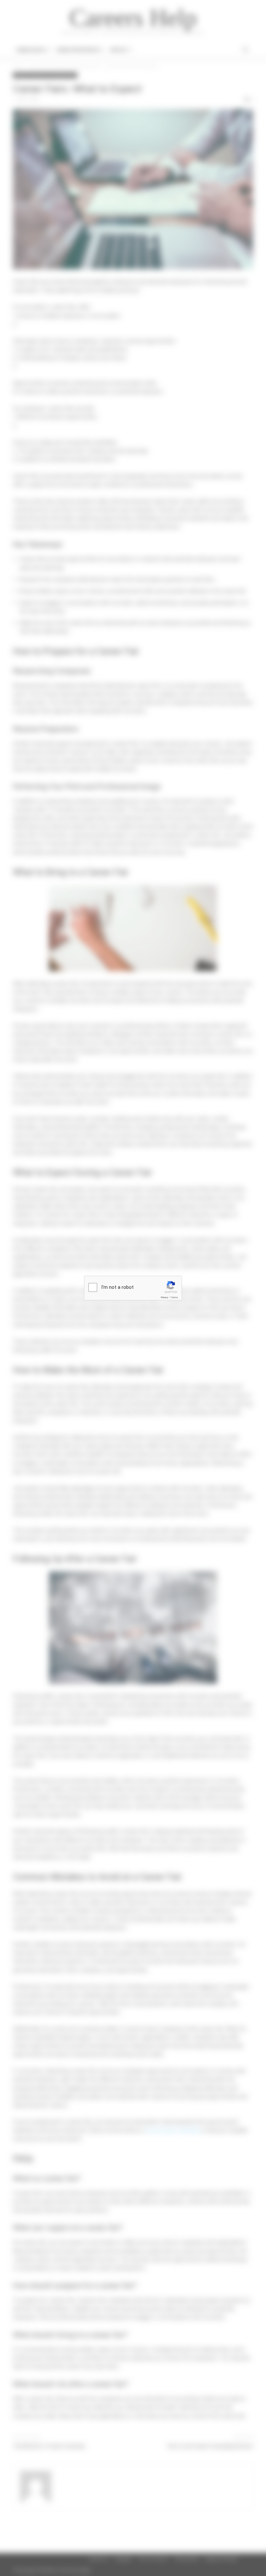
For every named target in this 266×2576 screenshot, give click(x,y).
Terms (174, 1297)
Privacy (164, 1297)
